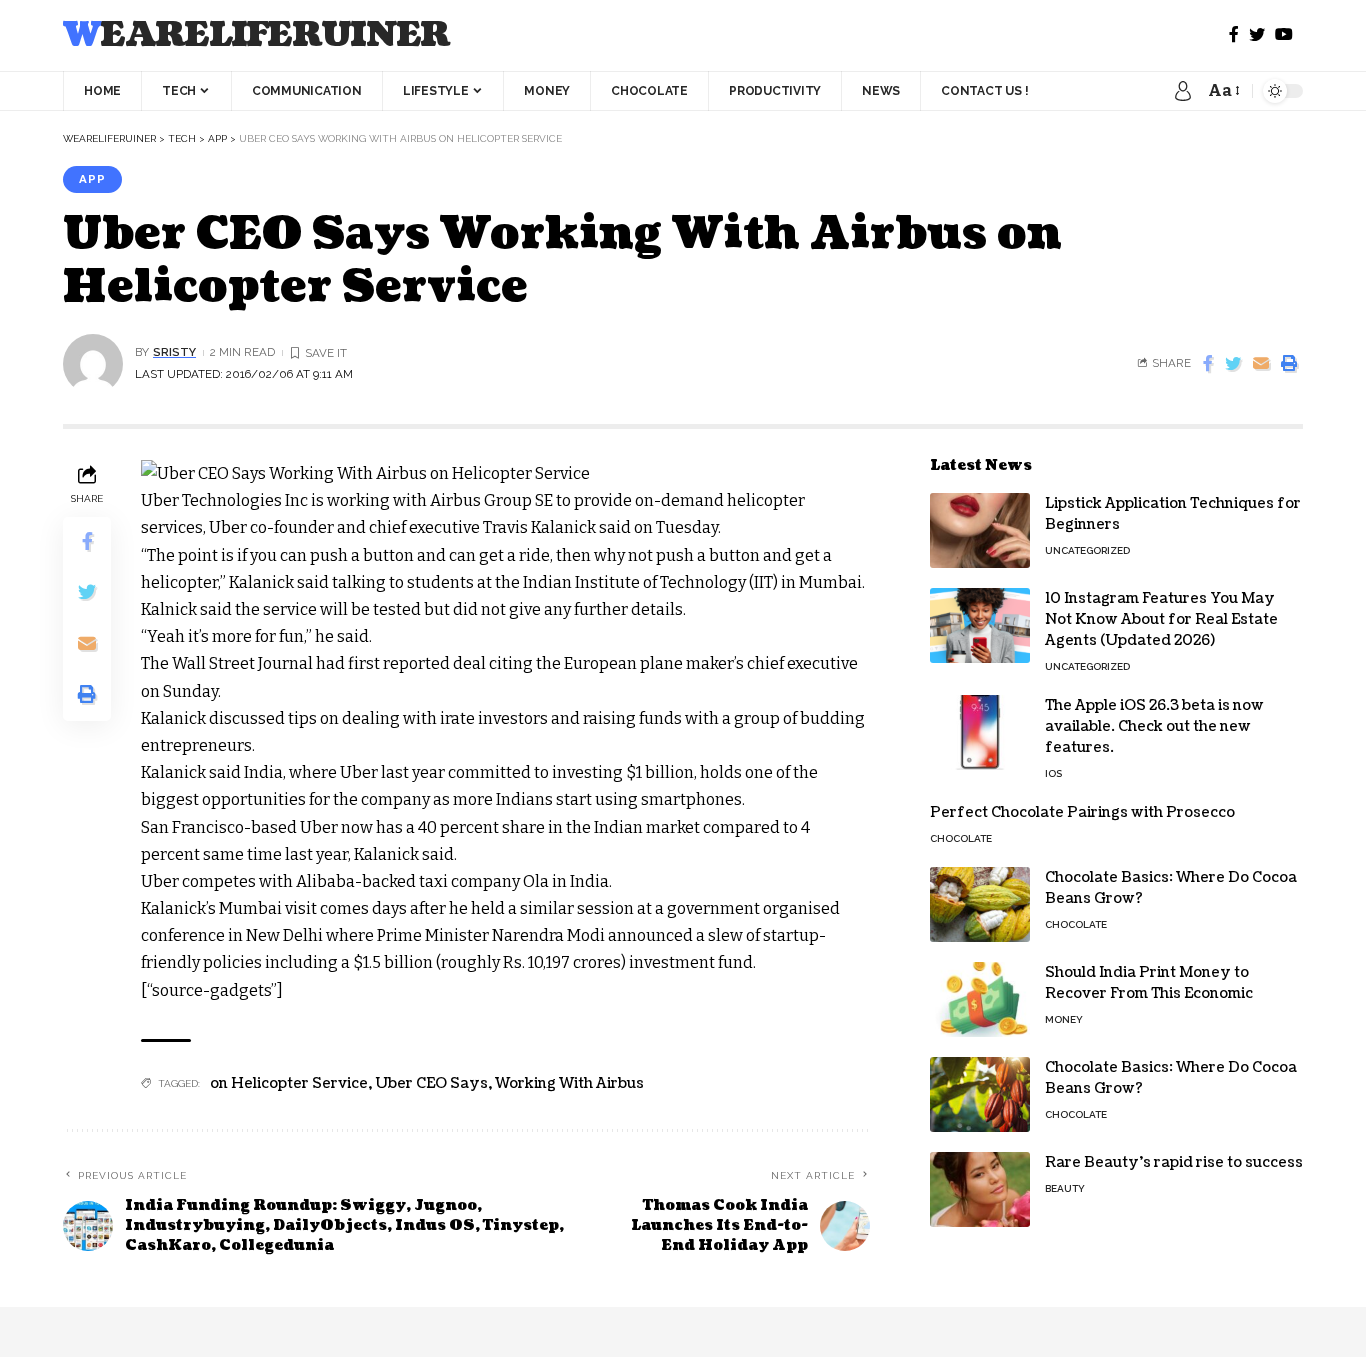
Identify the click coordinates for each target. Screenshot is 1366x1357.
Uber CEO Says (431, 1083)
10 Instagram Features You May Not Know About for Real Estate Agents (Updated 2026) (1161, 619)
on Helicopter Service (289, 1083)
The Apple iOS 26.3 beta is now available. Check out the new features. (1154, 726)
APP (92, 179)
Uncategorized (1087, 550)
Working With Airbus (569, 1083)
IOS (1053, 773)
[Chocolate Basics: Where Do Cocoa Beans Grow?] (980, 904)
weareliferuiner (256, 35)
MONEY (1064, 1019)
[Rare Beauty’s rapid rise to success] (980, 1189)
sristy (174, 352)
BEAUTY (1065, 1188)
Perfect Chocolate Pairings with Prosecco (1082, 812)
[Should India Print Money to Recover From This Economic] (980, 999)
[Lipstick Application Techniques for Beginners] (980, 530)
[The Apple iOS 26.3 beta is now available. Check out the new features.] (980, 732)
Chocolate (961, 838)
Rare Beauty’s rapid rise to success (1174, 1162)
